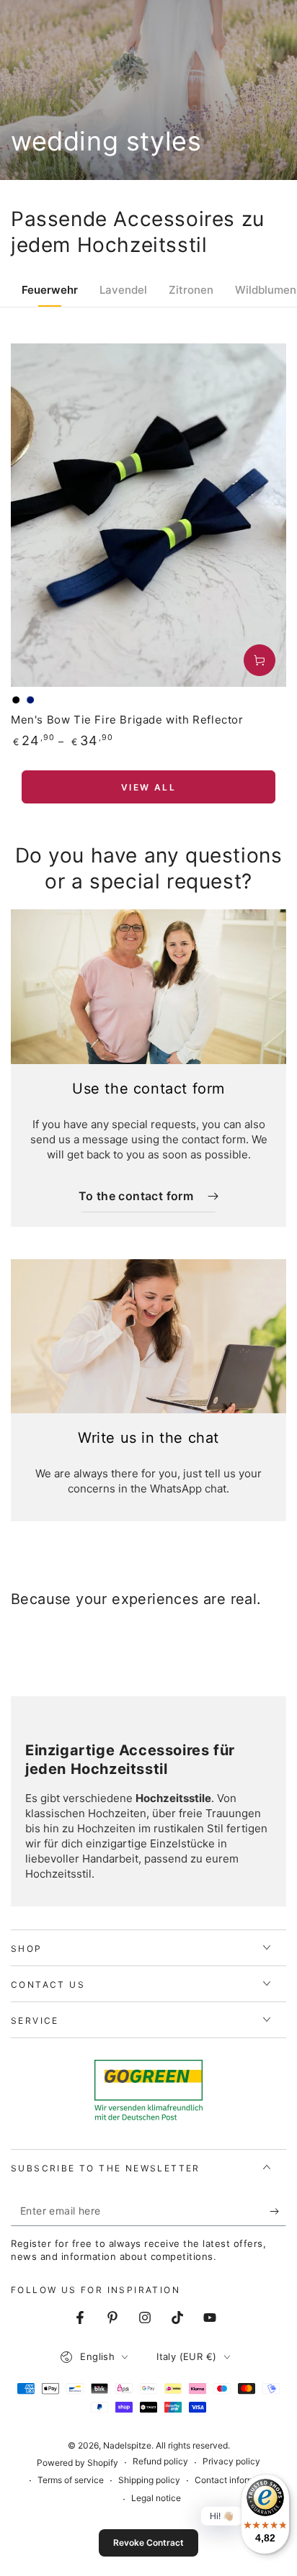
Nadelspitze (127, 2445)
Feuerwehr (50, 290)
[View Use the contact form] (148, 987)
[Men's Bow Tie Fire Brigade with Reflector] (148, 515)
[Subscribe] (278, 2212)
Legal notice (156, 2498)
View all (148, 787)
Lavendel (123, 290)
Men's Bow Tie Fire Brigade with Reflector (127, 720)
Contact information (235, 2480)
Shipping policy (149, 2480)
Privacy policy (231, 2461)
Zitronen (191, 290)
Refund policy (160, 2461)
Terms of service (71, 2480)
